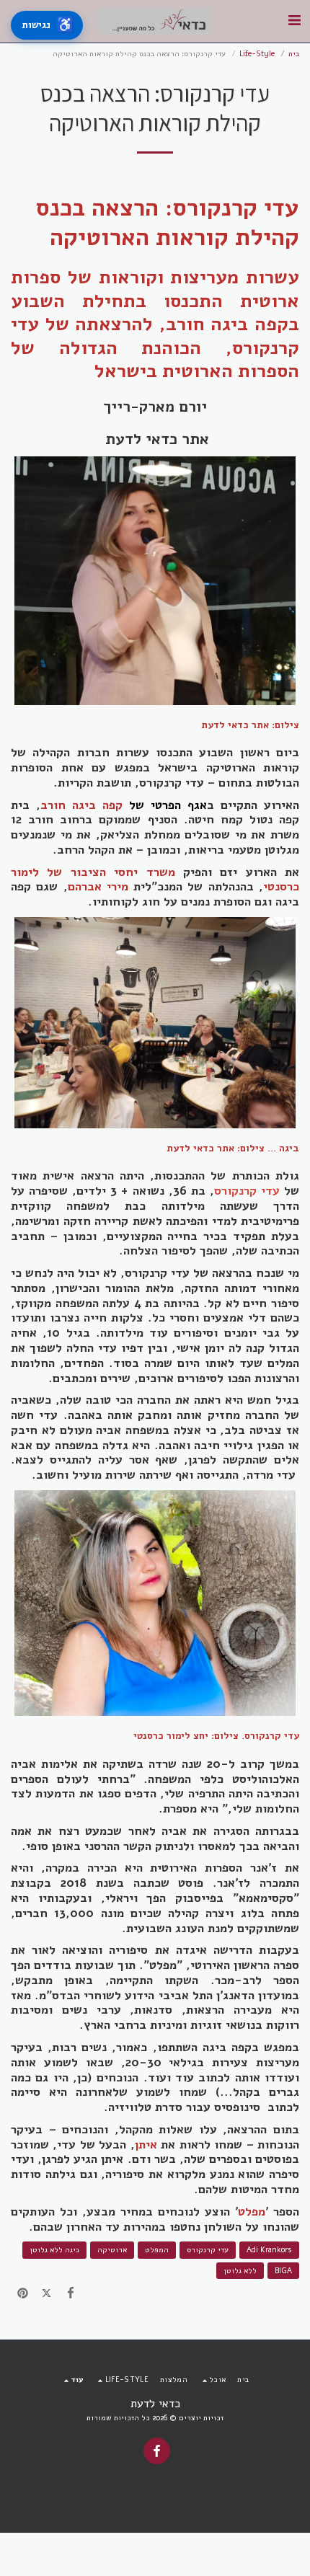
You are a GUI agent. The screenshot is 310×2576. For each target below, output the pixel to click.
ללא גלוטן (240, 2271)
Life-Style (257, 54)
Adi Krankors (269, 2250)
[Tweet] (46, 2294)
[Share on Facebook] (71, 2294)
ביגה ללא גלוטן (54, 2250)
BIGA (283, 2271)
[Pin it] (23, 2294)
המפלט (157, 2250)
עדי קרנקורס (208, 2250)
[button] (294, 21)
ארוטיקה (112, 2250)
